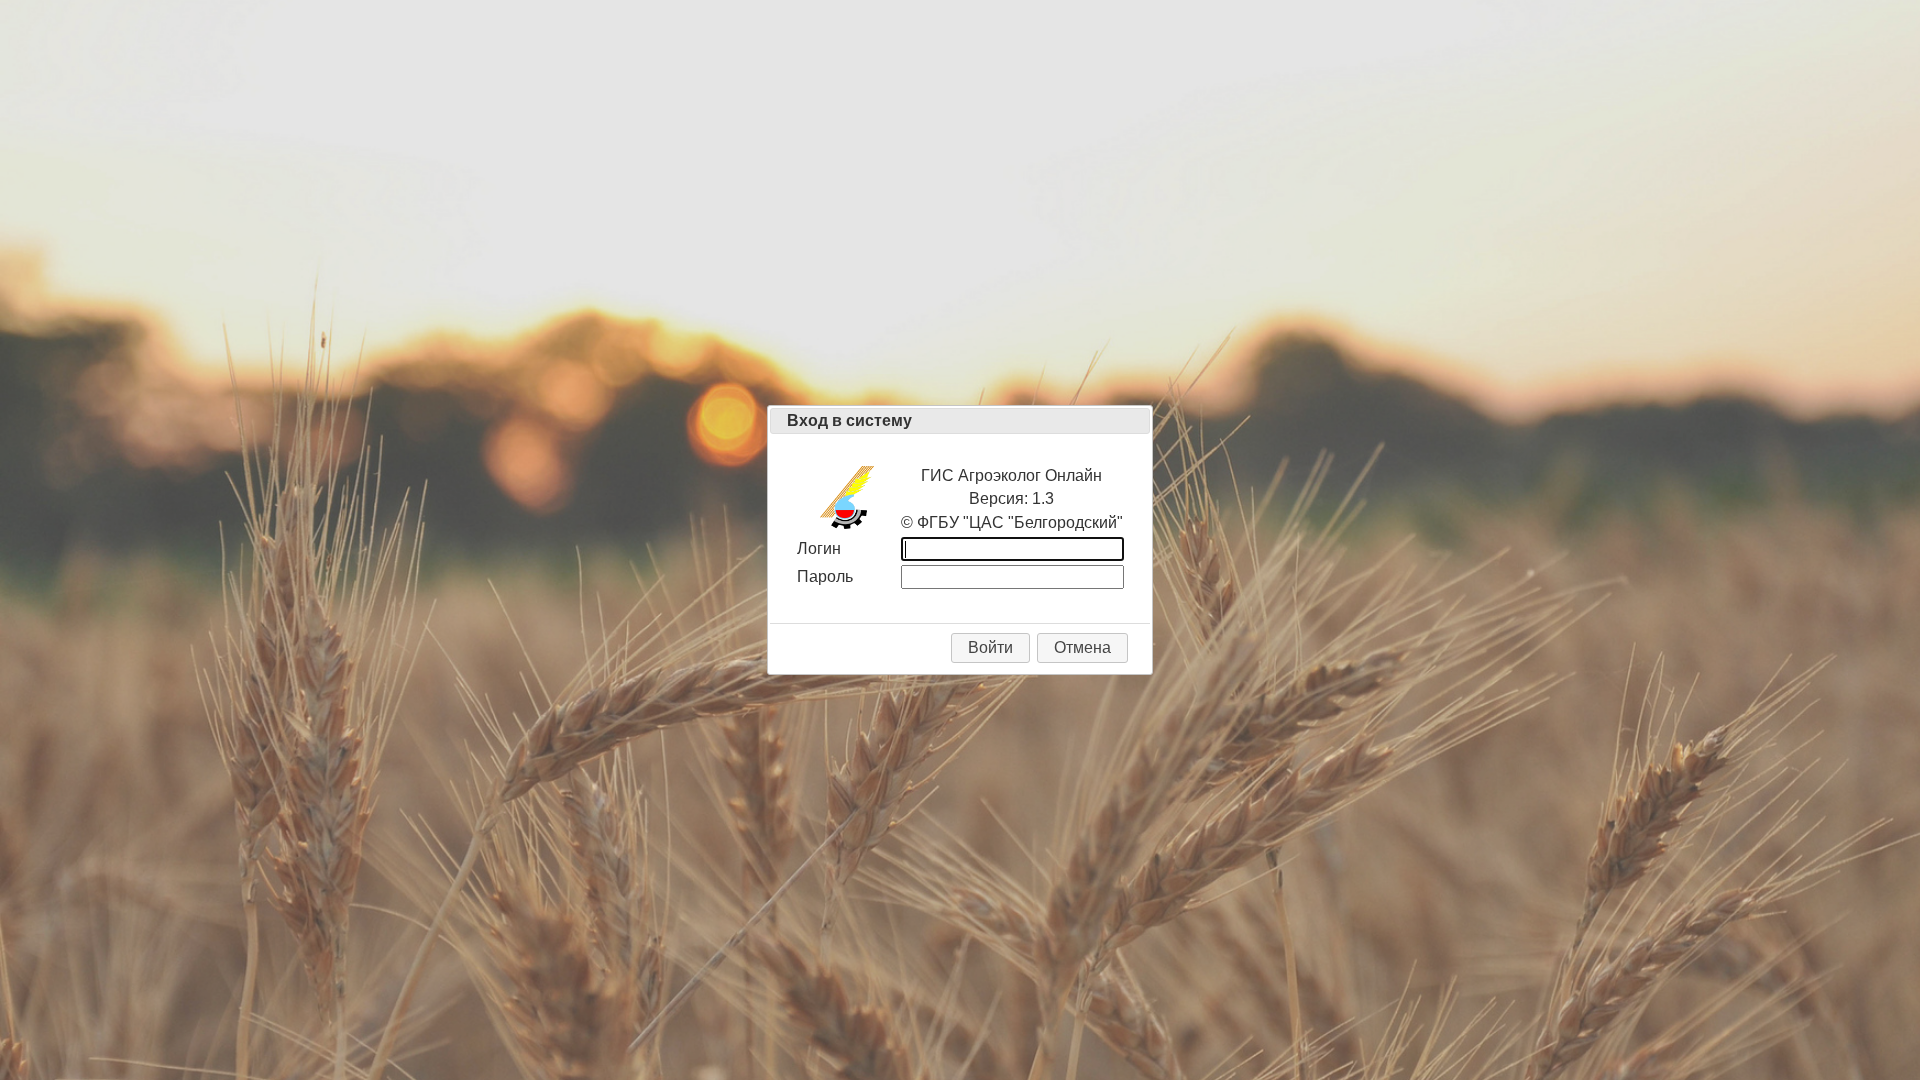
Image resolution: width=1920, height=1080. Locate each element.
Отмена (1082, 647)
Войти (990, 647)
